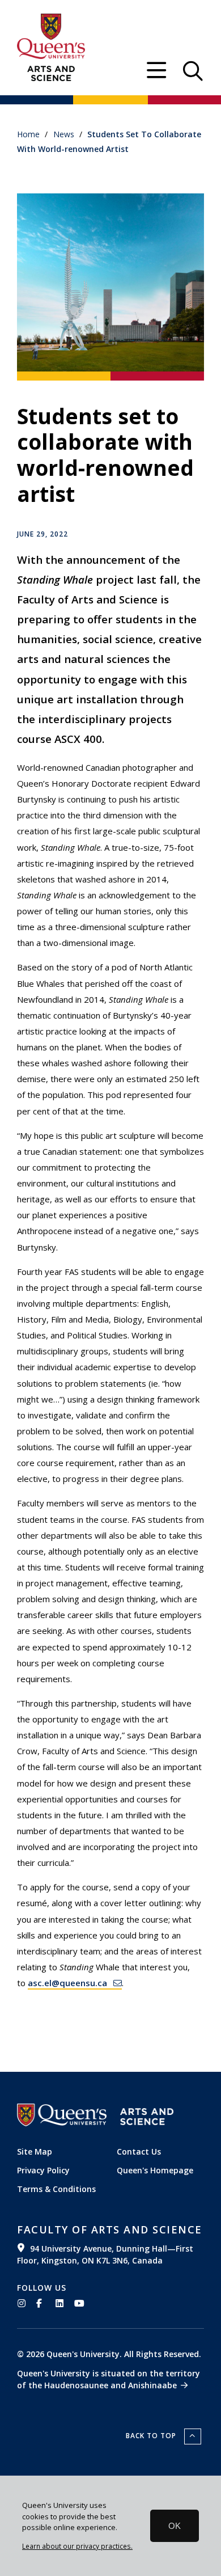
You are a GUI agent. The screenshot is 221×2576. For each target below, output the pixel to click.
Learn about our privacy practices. (77, 2546)
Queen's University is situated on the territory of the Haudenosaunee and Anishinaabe (109, 2379)
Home (28, 134)
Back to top (152, 2436)
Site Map (35, 2151)
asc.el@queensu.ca (67, 1983)
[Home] (51, 74)
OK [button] (175, 2526)
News (64, 134)
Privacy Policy (43, 2170)
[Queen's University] (51, 36)
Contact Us (139, 2151)
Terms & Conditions (56, 2189)
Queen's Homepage (155, 2170)
